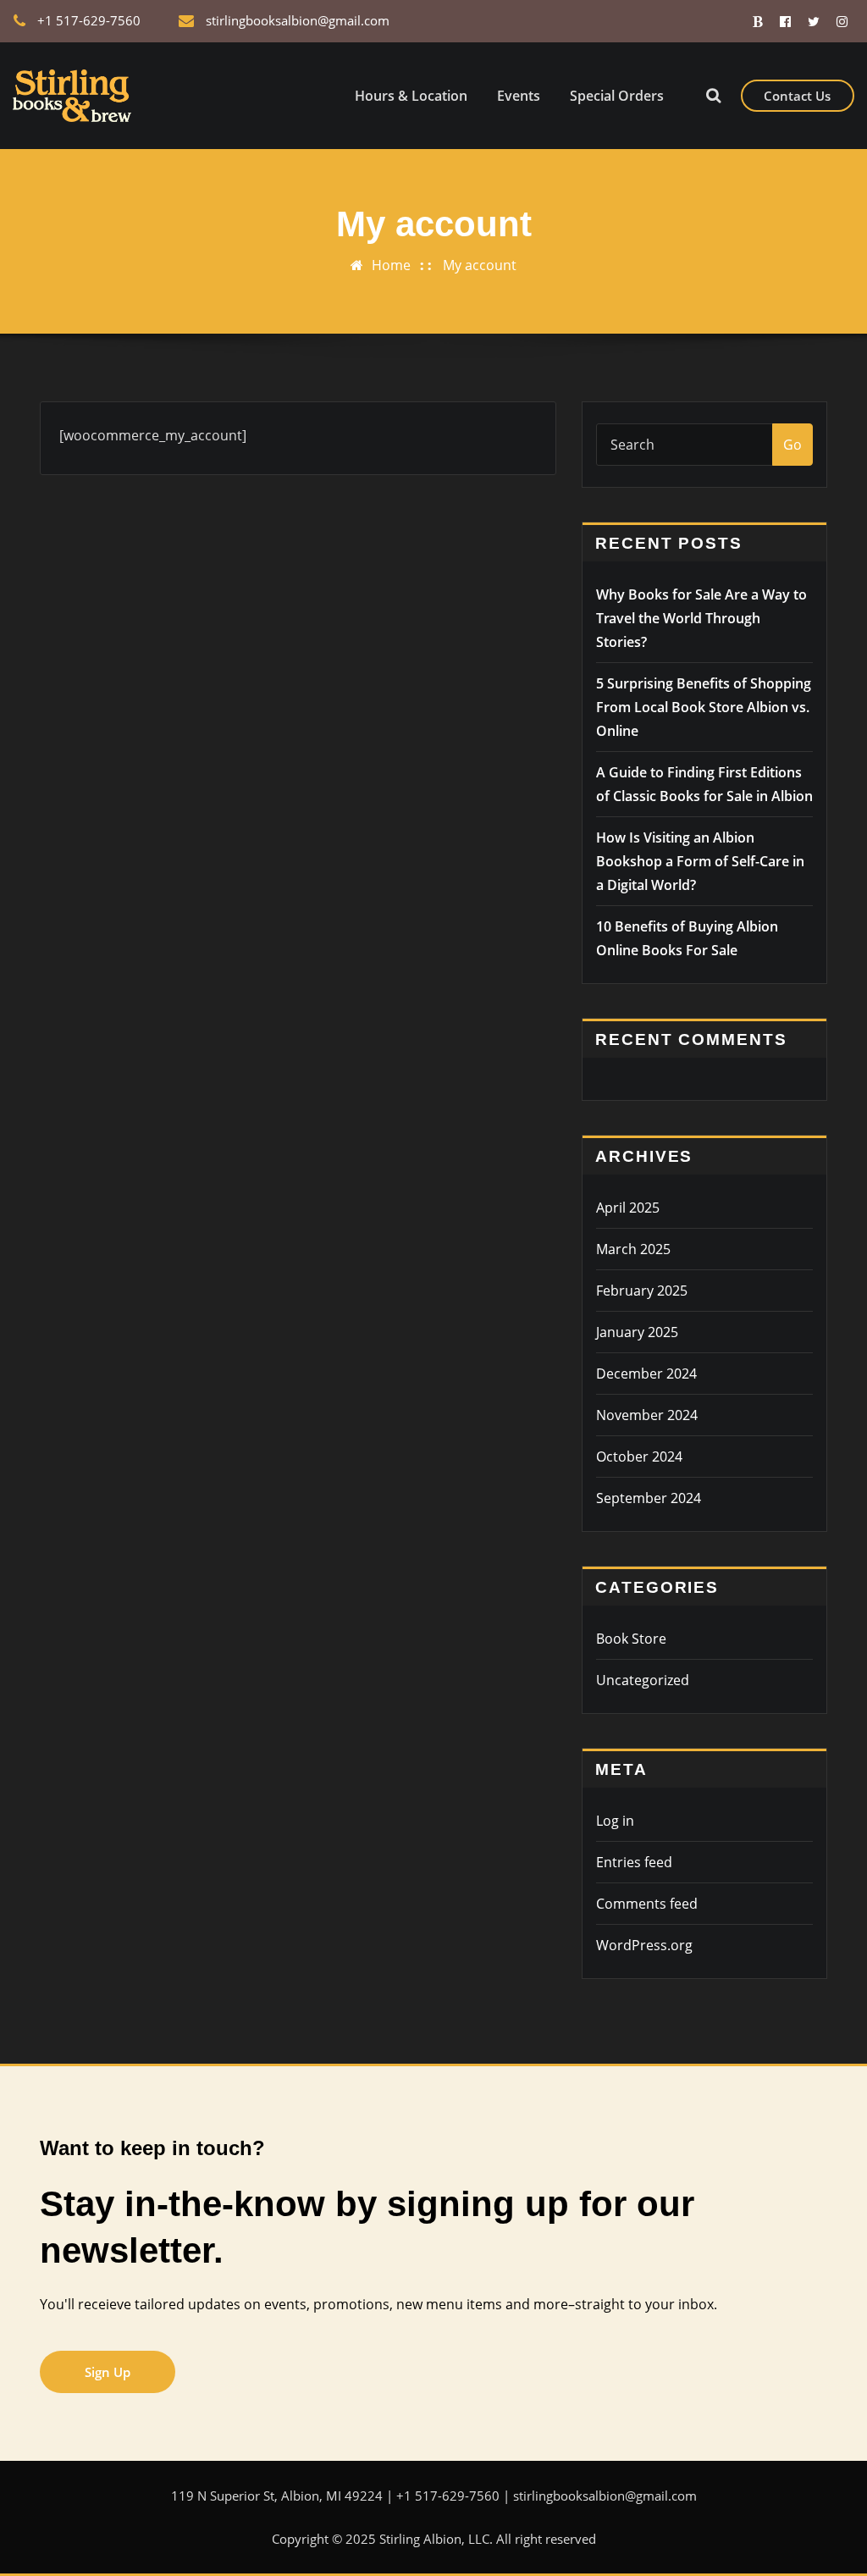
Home (391, 265)
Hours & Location (411, 96)
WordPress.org (644, 1945)
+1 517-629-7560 (89, 20)
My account (480, 265)
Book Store (631, 1639)
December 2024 (646, 1374)
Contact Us (797, 96)
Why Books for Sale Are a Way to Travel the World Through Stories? (701, 618)
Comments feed (647, 1904)
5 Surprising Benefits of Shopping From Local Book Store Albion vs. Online (704, 707)
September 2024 (649, 1498)
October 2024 (639, 1457)
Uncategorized (643, 1680)
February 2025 (642, 1291)
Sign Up (108, 2372)
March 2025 (633, 1249)
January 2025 (637, 1332)
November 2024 (647, 1415)
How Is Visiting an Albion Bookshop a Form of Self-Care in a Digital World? (700, 861)
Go (792, 445)
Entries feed (634, 1862)
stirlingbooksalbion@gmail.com (298, 20)
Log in (615, 1821)
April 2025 (628, 1208)
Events (519, 96)
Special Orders (617, 96)
